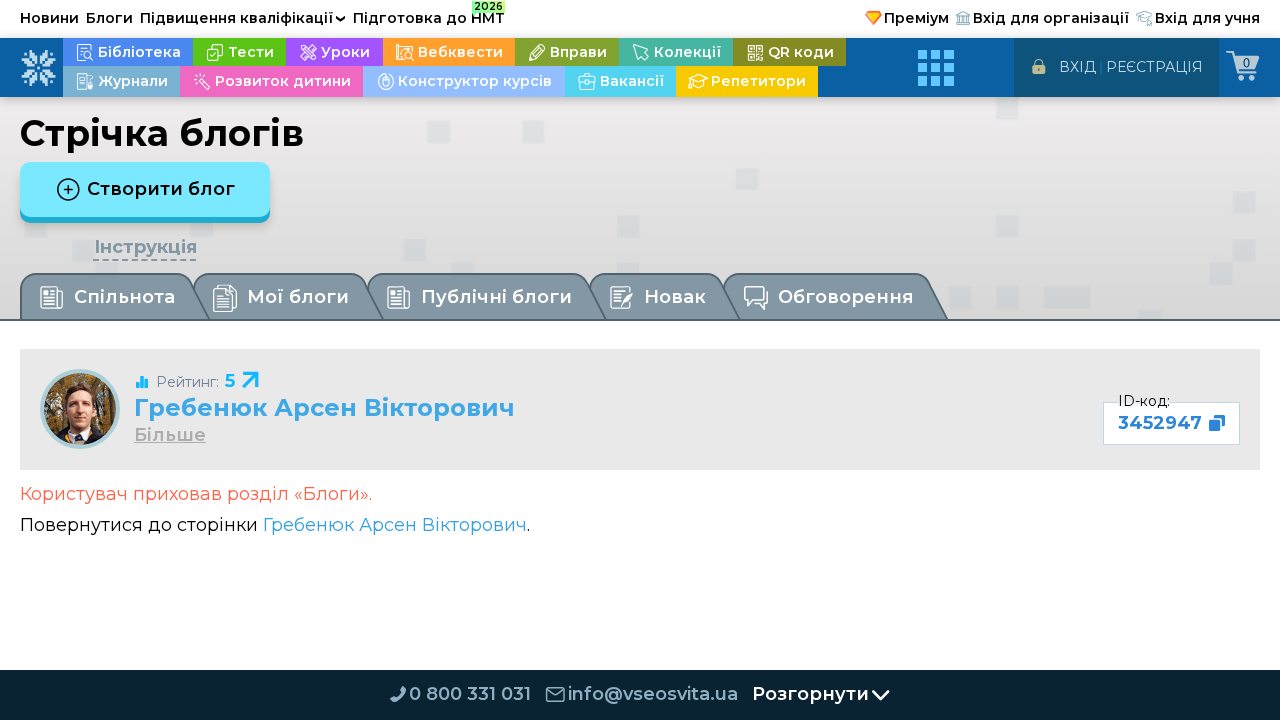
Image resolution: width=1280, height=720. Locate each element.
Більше (170, 435)
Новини (49, 18)
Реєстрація (1154, 67)
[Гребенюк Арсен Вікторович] (80, 409)
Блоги (109, 18)
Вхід (1077, 67)
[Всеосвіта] (38, 68)
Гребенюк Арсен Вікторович (324, 407)
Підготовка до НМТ (429, 15)
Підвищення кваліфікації (243, 18)
